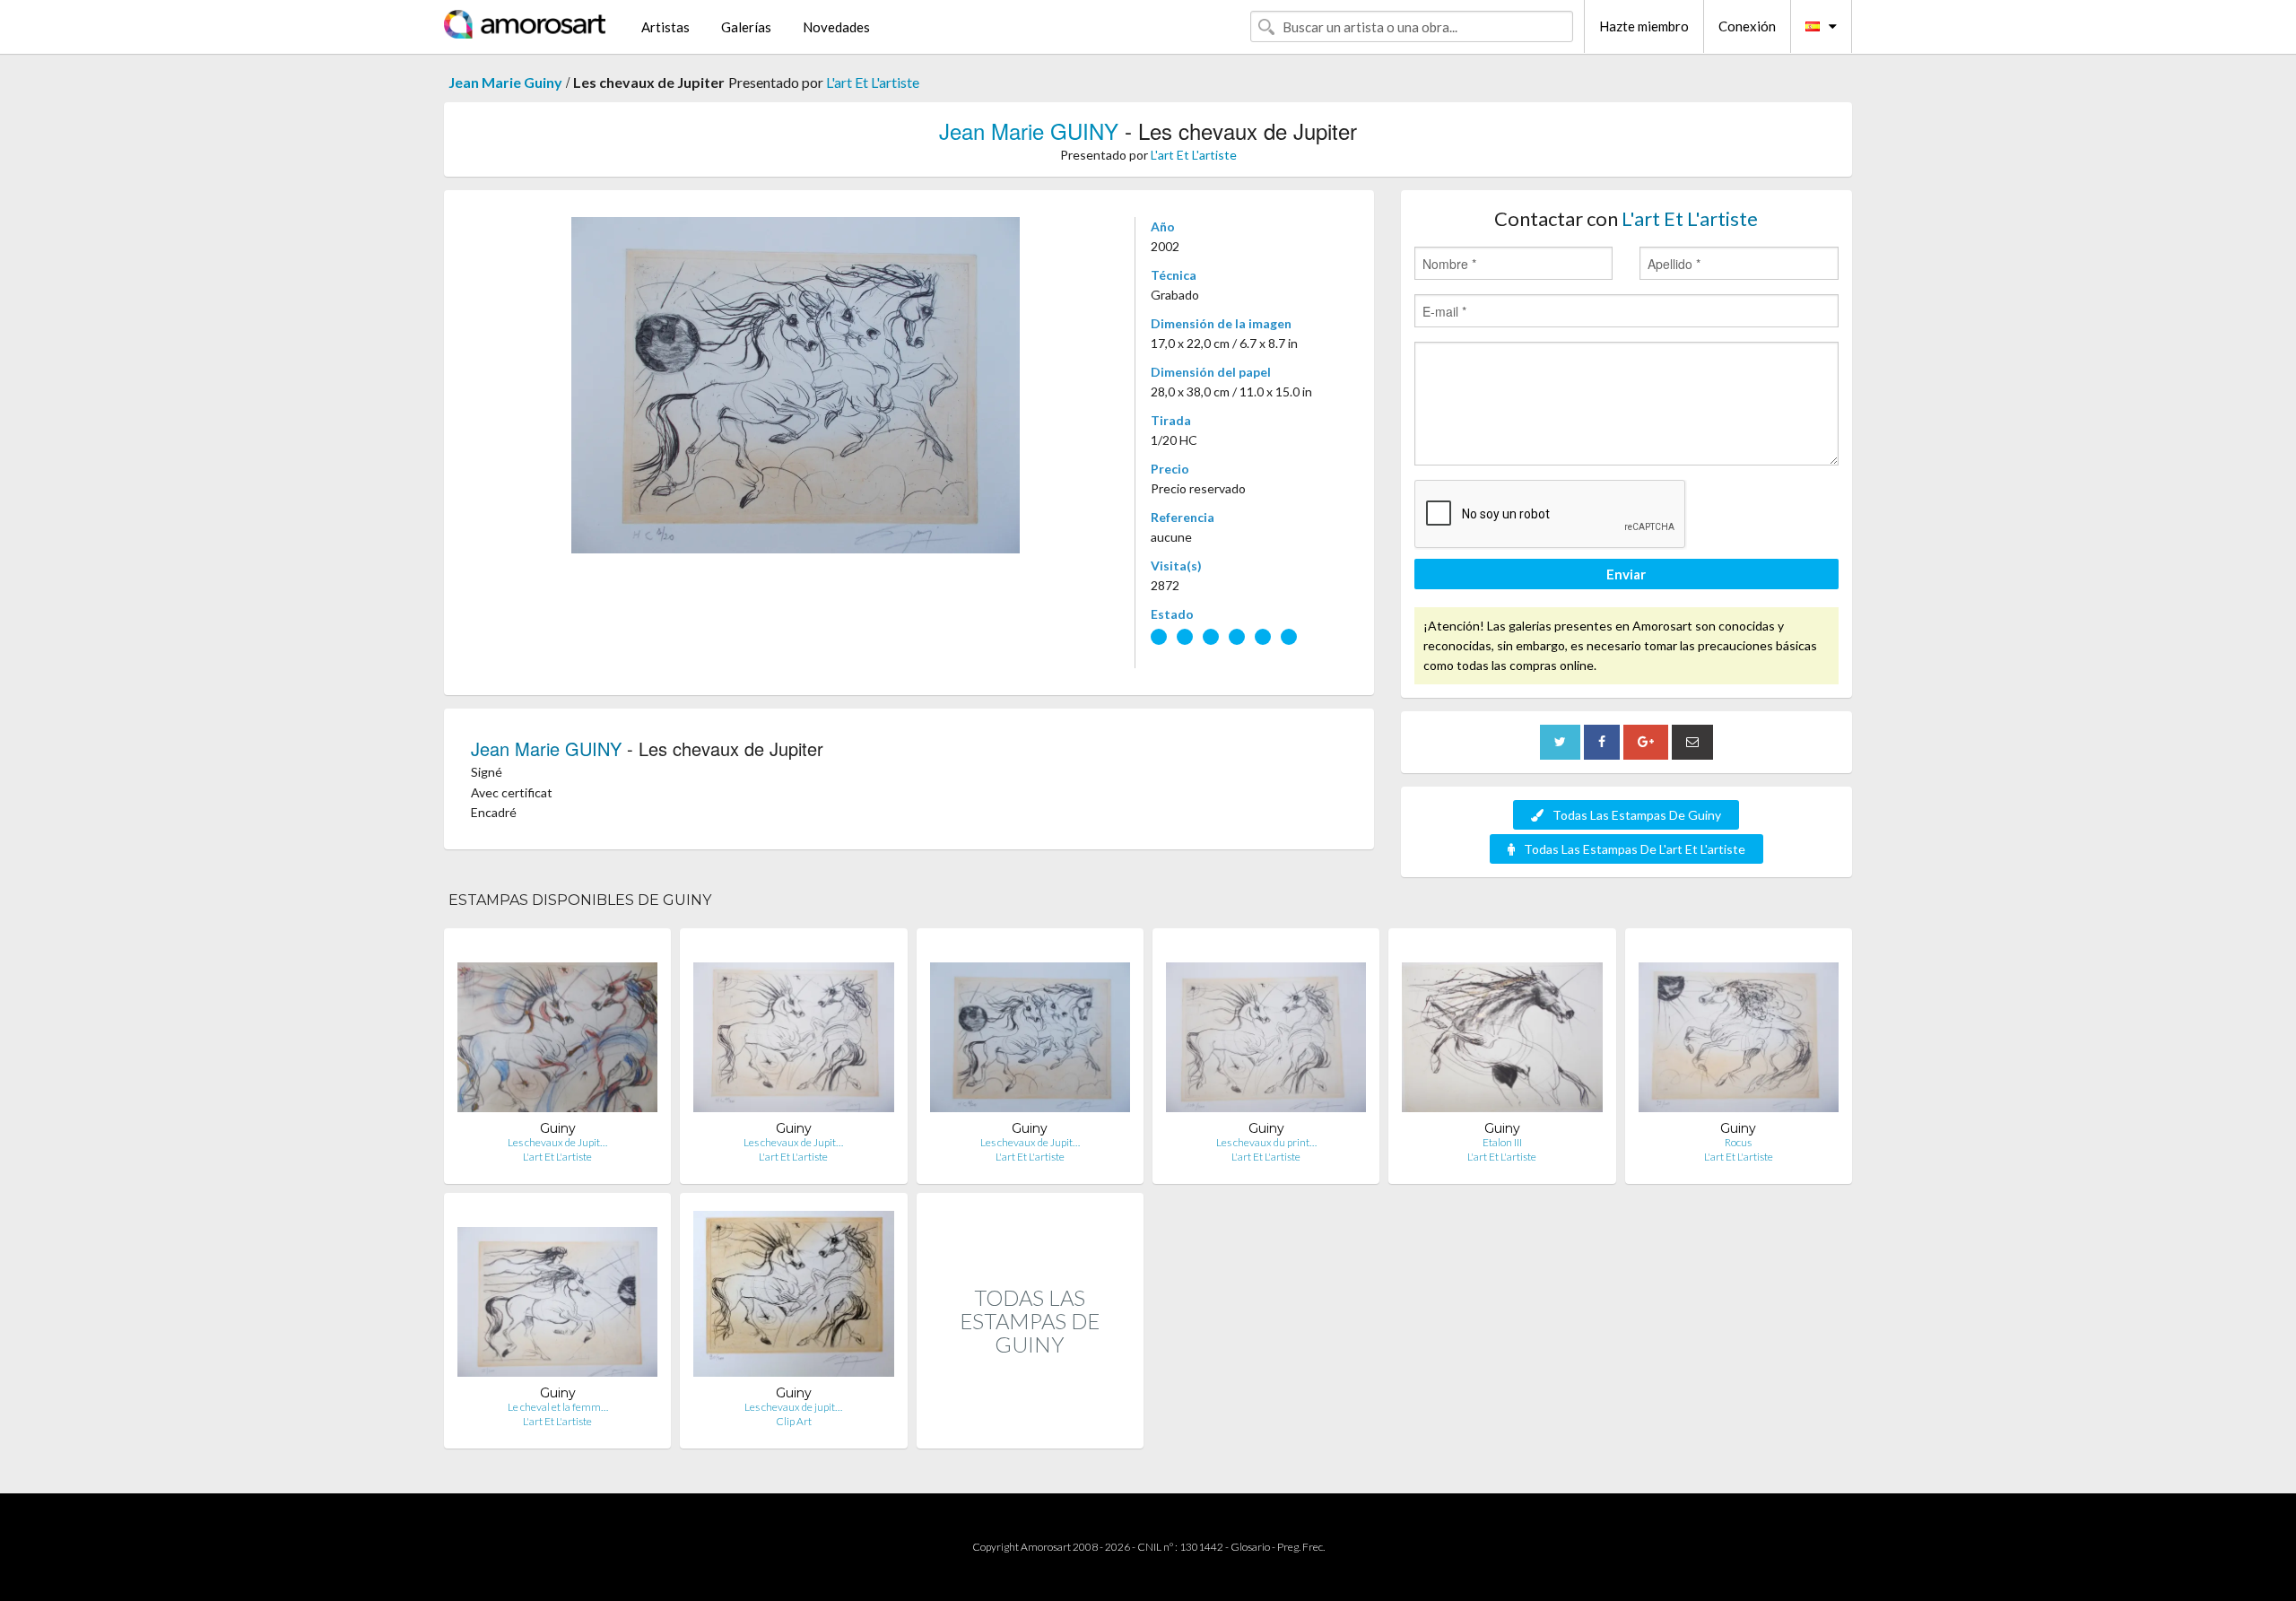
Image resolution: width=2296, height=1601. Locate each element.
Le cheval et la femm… (558, 1407)
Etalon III (1502, 1142)
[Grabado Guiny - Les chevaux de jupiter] (793, 1296)
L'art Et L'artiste (873, 82)
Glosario (1250, 1547)
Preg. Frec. (1301, 1547)
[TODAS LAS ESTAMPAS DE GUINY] (1030, 1429)
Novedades (836, 27)
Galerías (746, 27)
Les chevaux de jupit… (793, 1407)
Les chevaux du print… (1266, 1142)
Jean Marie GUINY (1029, 131)
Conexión (1747, 26)
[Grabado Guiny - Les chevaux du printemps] (1266, 1031)
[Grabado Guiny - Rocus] (1739, 1031)
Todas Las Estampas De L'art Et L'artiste (1635, 849)
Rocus (1738, 1142)
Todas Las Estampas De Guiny (1637, 815)
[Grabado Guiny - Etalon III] (1502, 1031)
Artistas (665, 27)
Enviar (1626, 574)
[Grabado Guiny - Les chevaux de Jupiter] (557, 1031)
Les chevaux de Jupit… (557, 1142)
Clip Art (794, 1421)
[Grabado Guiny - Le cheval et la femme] (557, 1296)
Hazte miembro (1644, 26)
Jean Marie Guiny (505, 82)
